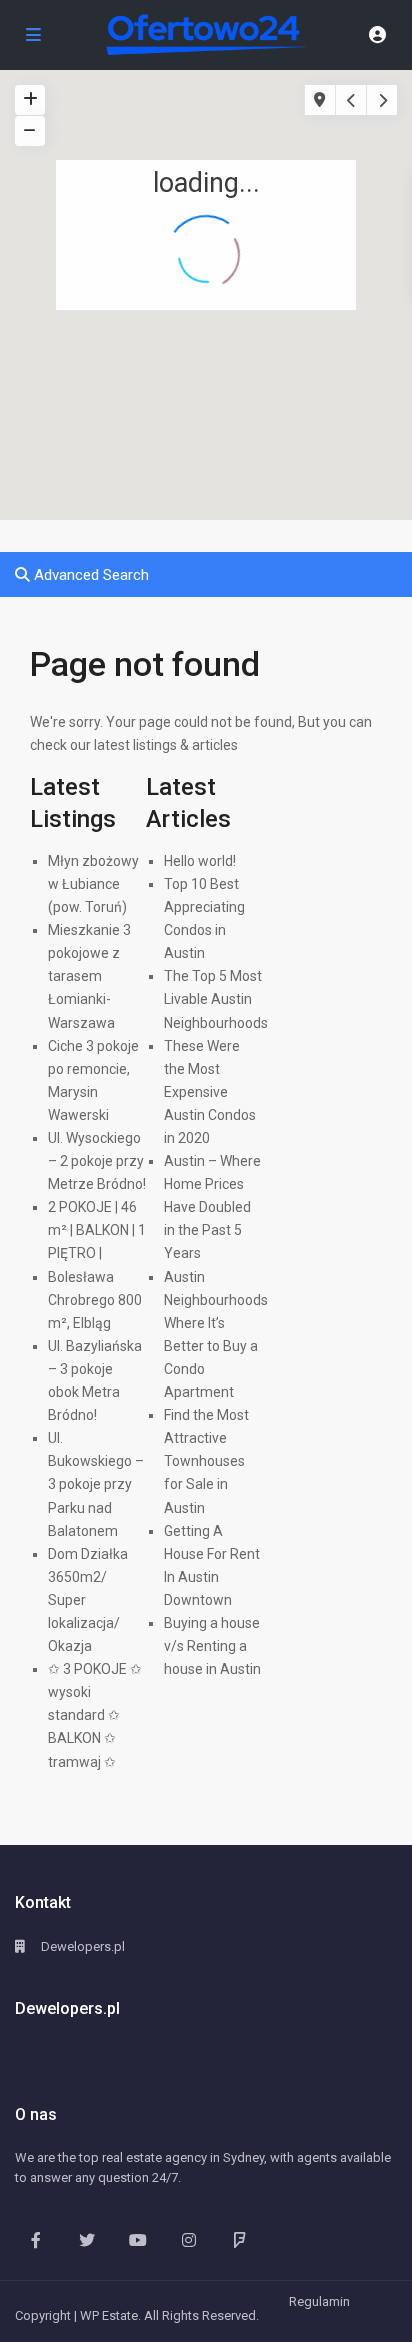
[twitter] (86, 2239)
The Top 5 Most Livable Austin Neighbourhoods (216, 999)
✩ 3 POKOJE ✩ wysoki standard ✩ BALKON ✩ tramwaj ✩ (95, 1715)
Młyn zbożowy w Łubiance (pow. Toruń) (93, 884)
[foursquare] (239, 2239)
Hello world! (200, 861)
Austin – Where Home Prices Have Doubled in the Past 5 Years (212, 1207)
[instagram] (188, 2239)
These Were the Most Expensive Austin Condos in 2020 (210, 1092)
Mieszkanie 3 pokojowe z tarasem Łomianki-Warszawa (89, 976)
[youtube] (137, 2239)
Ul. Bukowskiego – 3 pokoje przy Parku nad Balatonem (96, 1484)
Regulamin (319, 2301)
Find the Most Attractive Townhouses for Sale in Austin (206, 1461)
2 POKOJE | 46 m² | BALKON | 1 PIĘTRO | (97, 1230)
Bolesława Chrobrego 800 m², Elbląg (95, 1300)
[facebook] (35, 2239)
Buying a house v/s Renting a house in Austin (212, 1646)
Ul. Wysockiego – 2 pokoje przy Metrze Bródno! (97, 1161)
